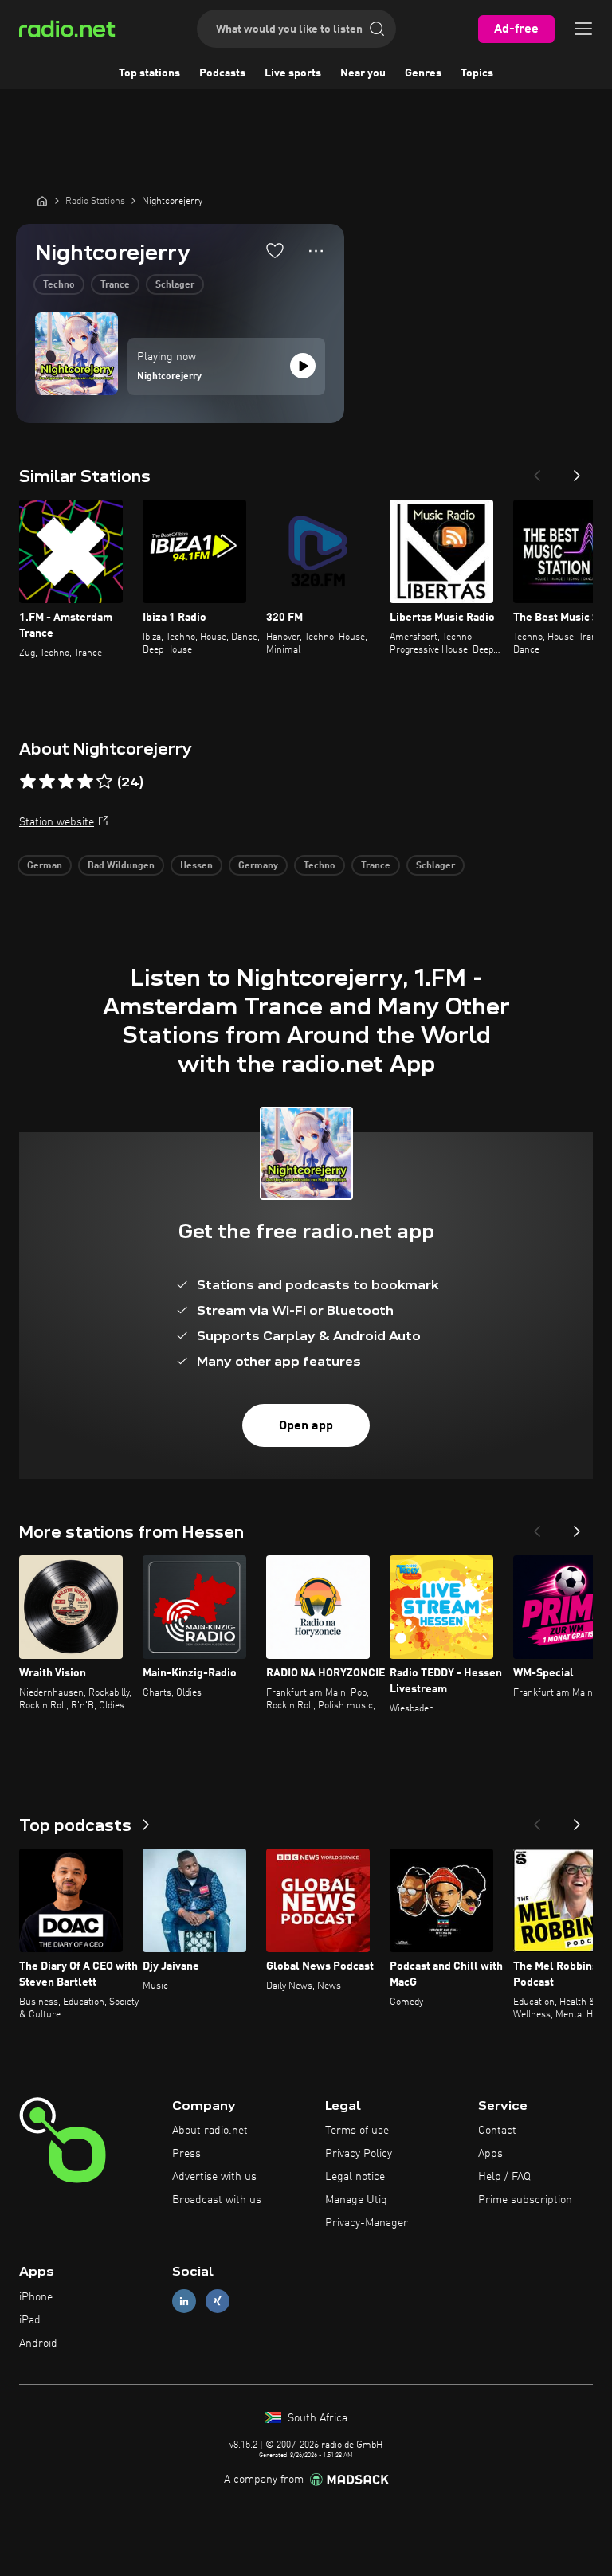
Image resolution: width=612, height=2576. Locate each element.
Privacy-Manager (367, 2223)
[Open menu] (583, 29)
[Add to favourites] (275, 250)
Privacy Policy (359, 2154)
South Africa (316, 2418)
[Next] (577, 471)
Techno (59, 285)
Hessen (196, 866)
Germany (258, 866)
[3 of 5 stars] (66, 782)
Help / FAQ (504, 2177)
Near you (363, 73)
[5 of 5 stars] (104, 782)
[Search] (377, 29)
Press (186, 2154)
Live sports (293, 73)
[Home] (42, 201)
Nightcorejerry (169, 377)
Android (38, 2343)
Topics (477, 73)
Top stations (149, 73)
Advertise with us (214, 2177)
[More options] (316, 251)
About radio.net (210, 2131)
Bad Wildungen (121, 866)
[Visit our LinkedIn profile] (184, 2302)
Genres (423, 73)
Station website (57, 822)
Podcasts (222, 73)
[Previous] (537, 471)
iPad (30, 2320)
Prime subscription (525, 2200)
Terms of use (357, 2131)
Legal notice (355, 2177)
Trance (115, 285)
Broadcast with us (217, 2200)
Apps (490, 2154)
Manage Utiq (356, 2200)
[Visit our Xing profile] (218, 2302)
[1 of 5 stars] (28, 782)
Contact (497, 2131)
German (45, 866)
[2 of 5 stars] (47, 782)
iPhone (36, 2297)
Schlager (175, 285)
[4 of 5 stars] (85, 782)
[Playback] (303, 366)
